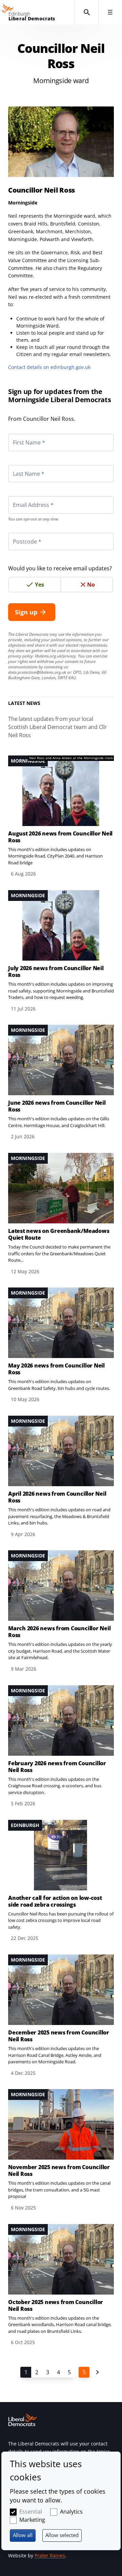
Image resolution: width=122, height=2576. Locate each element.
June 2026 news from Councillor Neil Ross (57, 1106)
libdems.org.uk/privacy (55, 656)
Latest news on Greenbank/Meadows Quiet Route (59, 1234)
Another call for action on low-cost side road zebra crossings (55, 1901)
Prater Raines (50, 2555)
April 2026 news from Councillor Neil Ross (57, 1497)
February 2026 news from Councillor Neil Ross (57, 1767)
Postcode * (19, 533)
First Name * (21, 434)
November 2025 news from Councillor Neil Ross (59, 2170)
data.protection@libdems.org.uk (37, 672)
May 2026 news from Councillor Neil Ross (56, 1369)
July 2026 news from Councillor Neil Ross (56, 971)
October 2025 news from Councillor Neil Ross (56, 2305)
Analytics (71, 2512)
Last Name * (20, 465)
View (61, 817)
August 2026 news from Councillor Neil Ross (60, 837)
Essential (31, 2512)
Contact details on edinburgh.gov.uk (49, 367)
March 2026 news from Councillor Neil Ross (59, 1632)
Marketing (32, 2520)
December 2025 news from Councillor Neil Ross (59, 2036)
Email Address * (24, 496)
